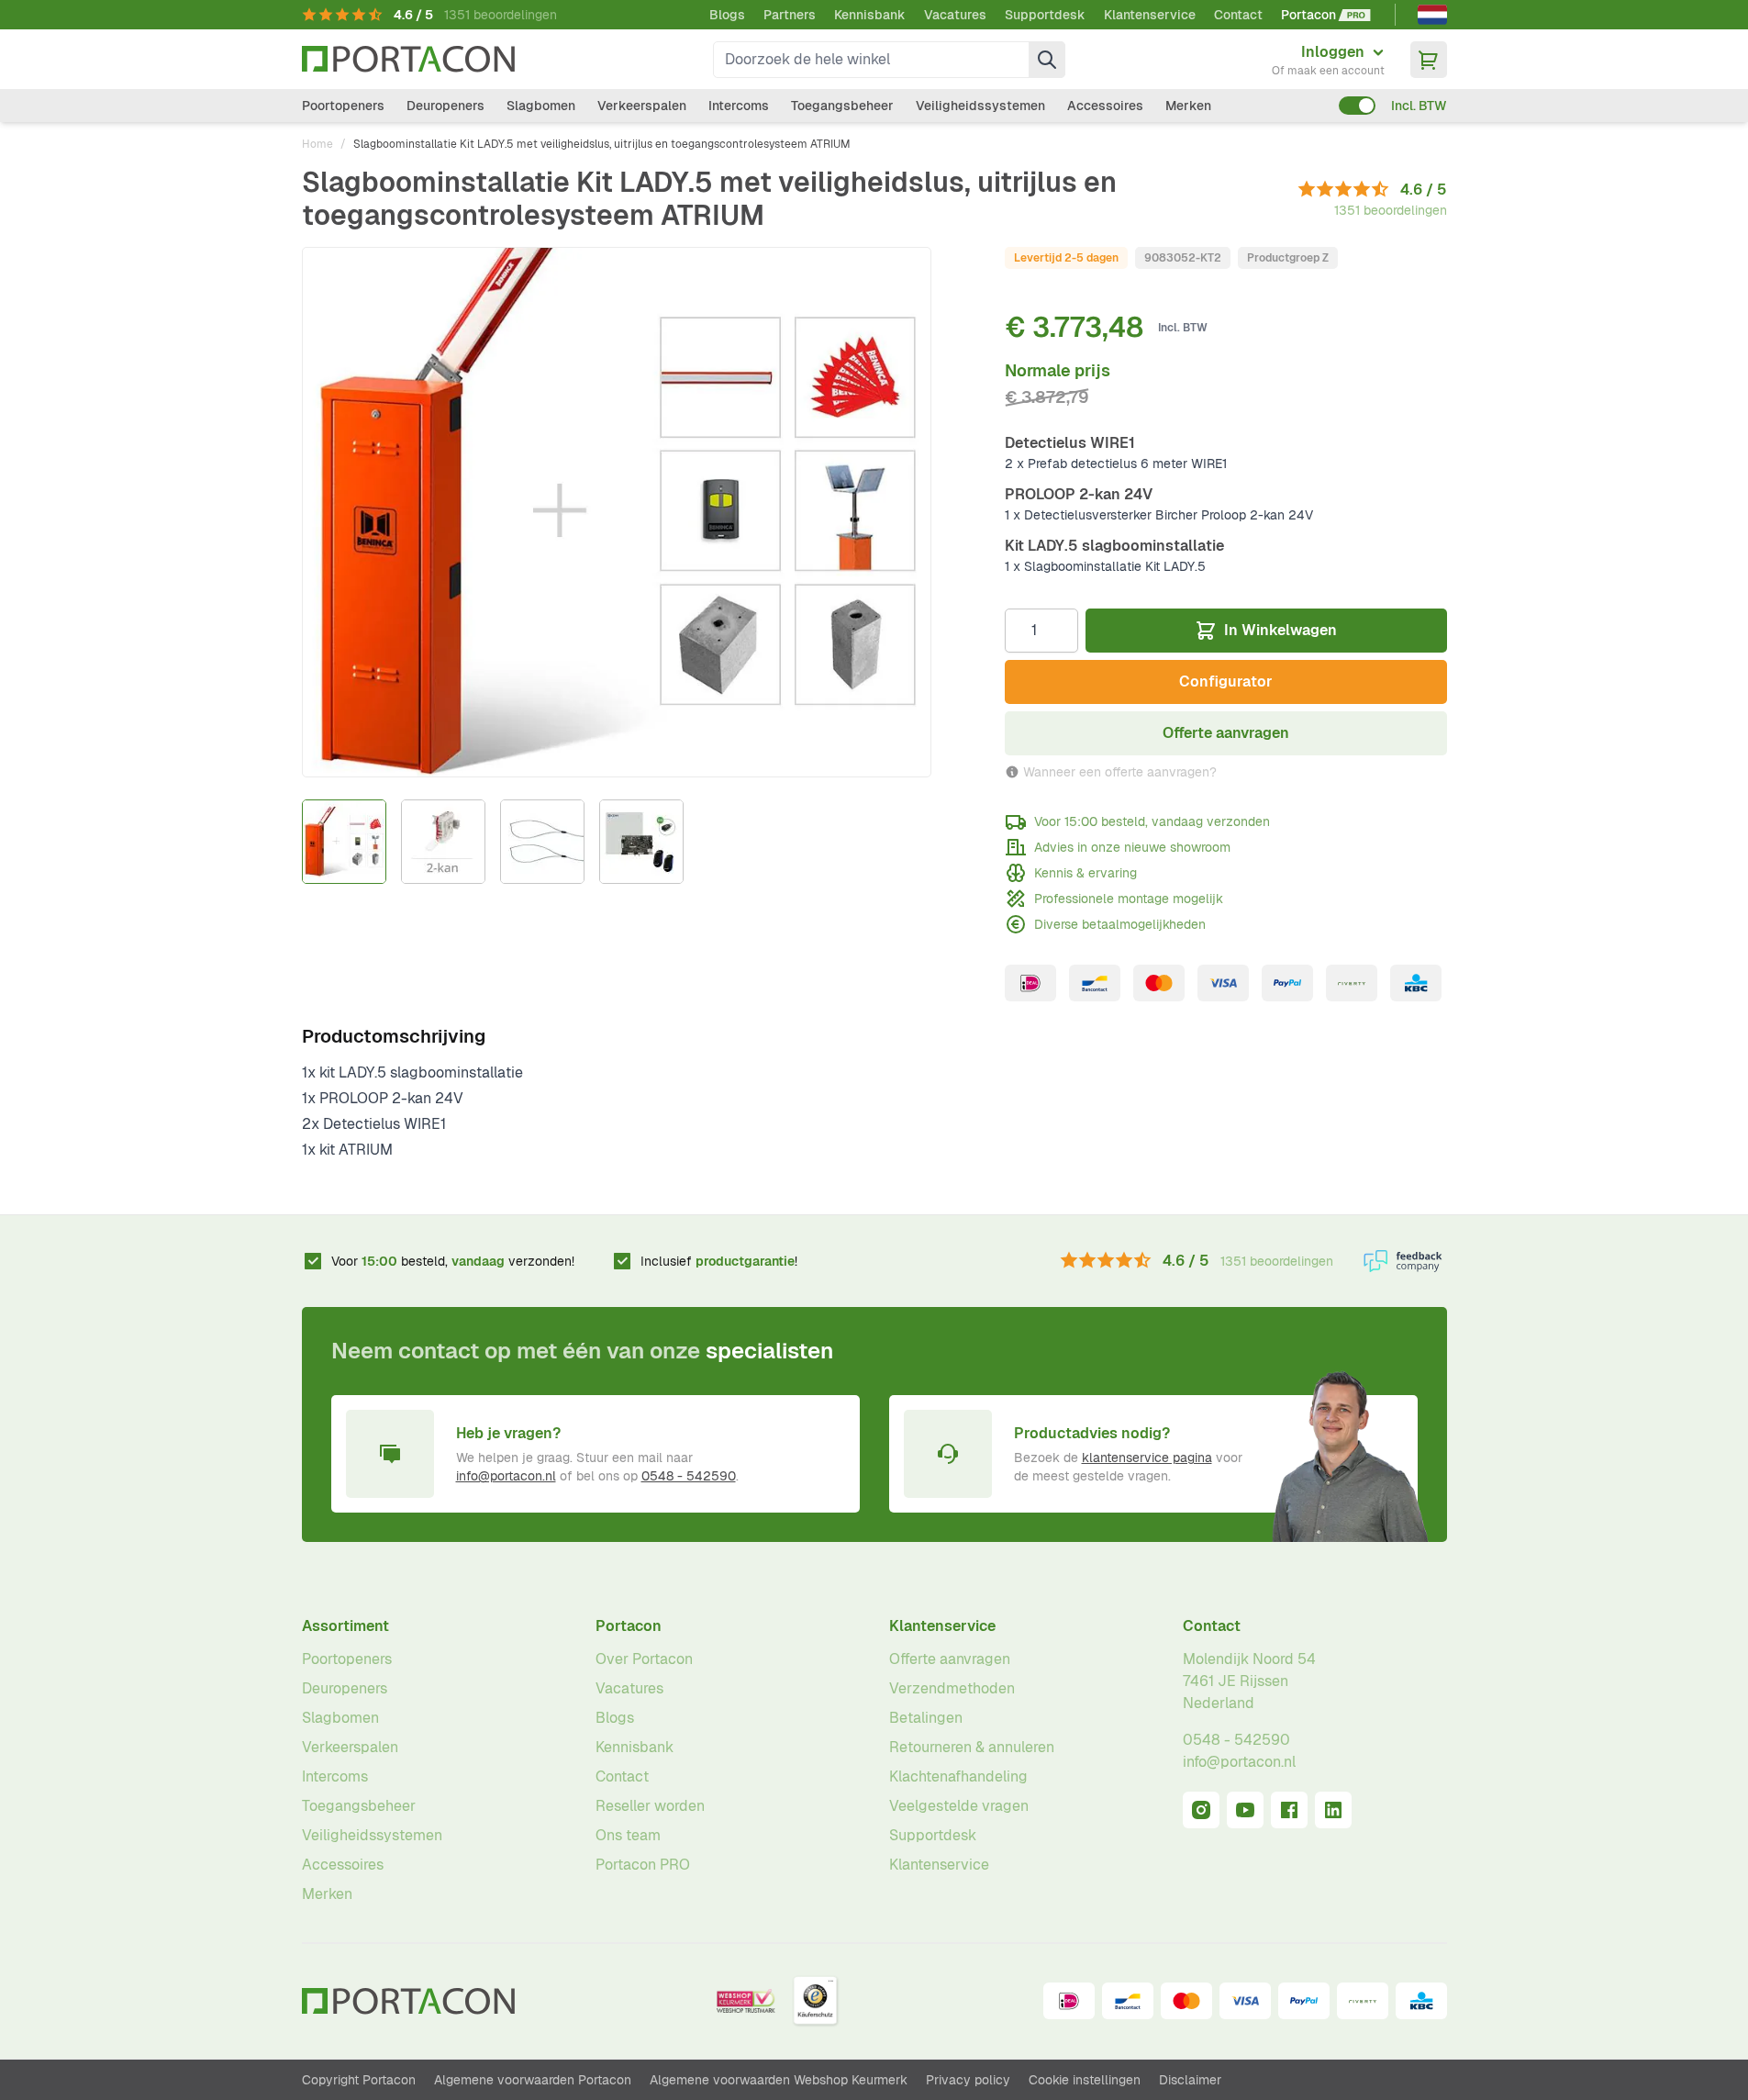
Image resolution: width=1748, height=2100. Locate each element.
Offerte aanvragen (950, 1659)
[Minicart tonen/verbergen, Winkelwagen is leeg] (1429, 60)
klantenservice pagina (1147, 1458)
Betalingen (926, 1718)
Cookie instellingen (1085, 2080)
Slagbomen (541, 106)
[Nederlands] (1432, 15)
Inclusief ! (719, 1261)
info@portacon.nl (506, 1476)
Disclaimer (1190, 2080)
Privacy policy (968, 2080)
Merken (1188, 106)
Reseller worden (650, 1806)
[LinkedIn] (1333, 1810)
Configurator (1226, 681)
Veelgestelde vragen (959, 1806)
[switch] (1357, 106)
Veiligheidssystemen (980, 106)
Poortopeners (343, 106)
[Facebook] (1289, 1810)
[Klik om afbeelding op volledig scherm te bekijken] (617, 512)
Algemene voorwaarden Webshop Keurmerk (779, 2080)
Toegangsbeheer (842, 106)
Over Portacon (644, 1659)
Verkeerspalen (642, 106)
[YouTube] (1245, 1810)
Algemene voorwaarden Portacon (533, 2080)
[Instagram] (1201, 1810)
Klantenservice (1150, 15)
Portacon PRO (643, 1865)
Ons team (628, 1835)
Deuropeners (445, 106)
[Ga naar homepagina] (408, 59)
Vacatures (955, 15)
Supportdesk (1045, 15)
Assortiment (345, 1626)
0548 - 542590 (689, 1476)
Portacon (629, 1626)
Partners (790, 15)
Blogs (727, 15)
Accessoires (1105, 106)
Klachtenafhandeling (958, 1776)
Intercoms (739, 106)
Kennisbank (870, 15)
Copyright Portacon (359, 2080)
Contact (1238, 15)
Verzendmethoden (952, 1688)
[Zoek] (1047, 60)
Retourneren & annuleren (972, 1747)
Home (317, 144)
